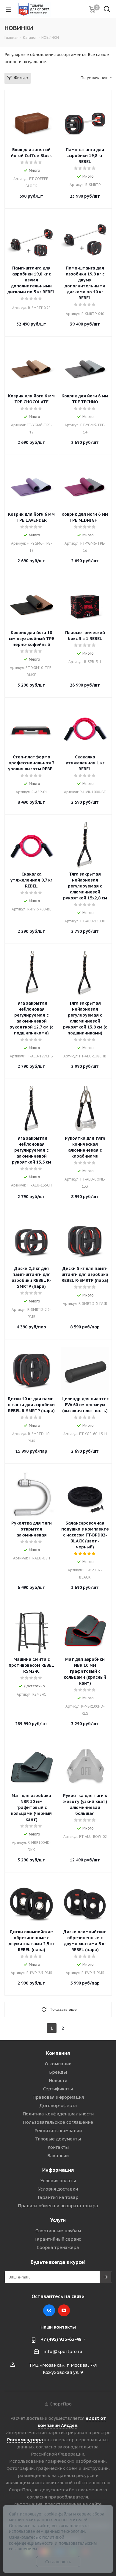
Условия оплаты (58, 2181)
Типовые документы (58, 2139)
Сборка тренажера (58, 2247)
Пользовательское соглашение (58, 2122)
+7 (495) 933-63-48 (61, 2339)
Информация (58, 2170)
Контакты (58, 2147)
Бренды (58, 2072)
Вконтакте (49, 2310)
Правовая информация (58, 2097)
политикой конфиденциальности (37, 2540)
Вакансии (58, 2156)
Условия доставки (58, 2189)
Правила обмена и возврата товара (58, 2206)
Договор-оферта (58, 2105)
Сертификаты (58, 2089)
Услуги (58, 2220)
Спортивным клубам (58, 2231)
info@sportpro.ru (63, 2351)
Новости (58, 2080)
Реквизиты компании (58, 2130)
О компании (58, 2064)
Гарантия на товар (58, 2197)
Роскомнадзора (25, 2440)
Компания (58, 2053)
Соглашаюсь (58, 2562)
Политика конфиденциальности (58, 2114)
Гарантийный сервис (58, 2239)
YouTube (64, 2310)
